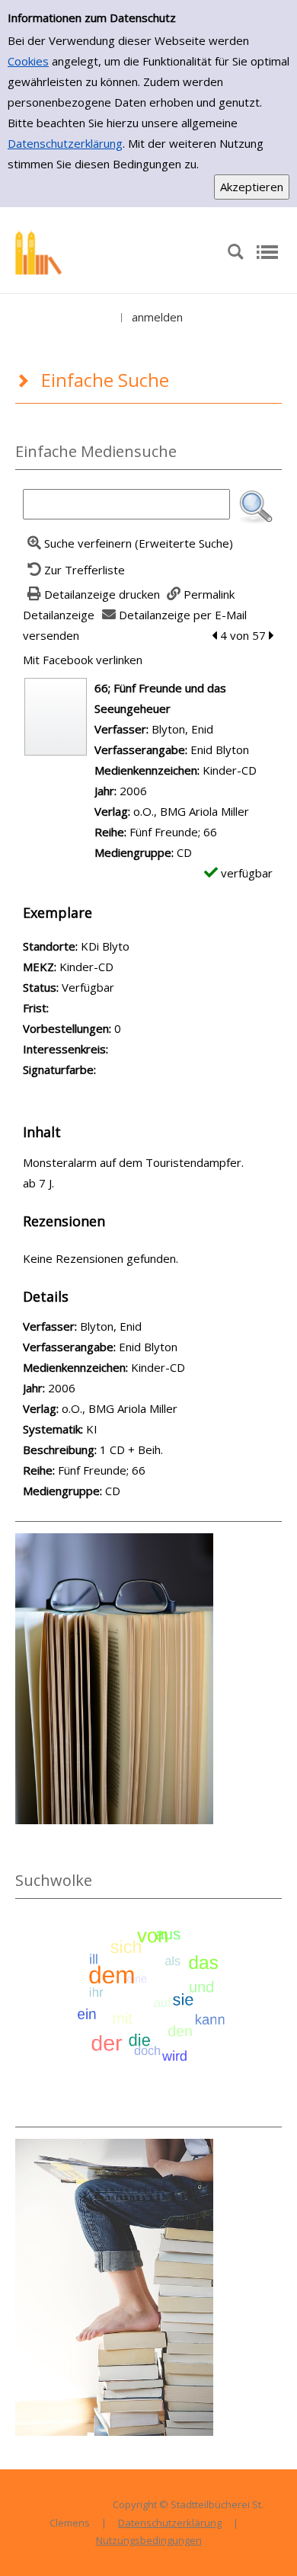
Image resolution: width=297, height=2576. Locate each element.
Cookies (28, 61)
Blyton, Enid (182, 729)
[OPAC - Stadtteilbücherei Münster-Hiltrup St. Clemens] (113, 251)
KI (92, 1429)
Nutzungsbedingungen (149, 2540)
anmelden (157, 317)
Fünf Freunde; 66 (173, 832)
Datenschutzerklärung (65, 143)
